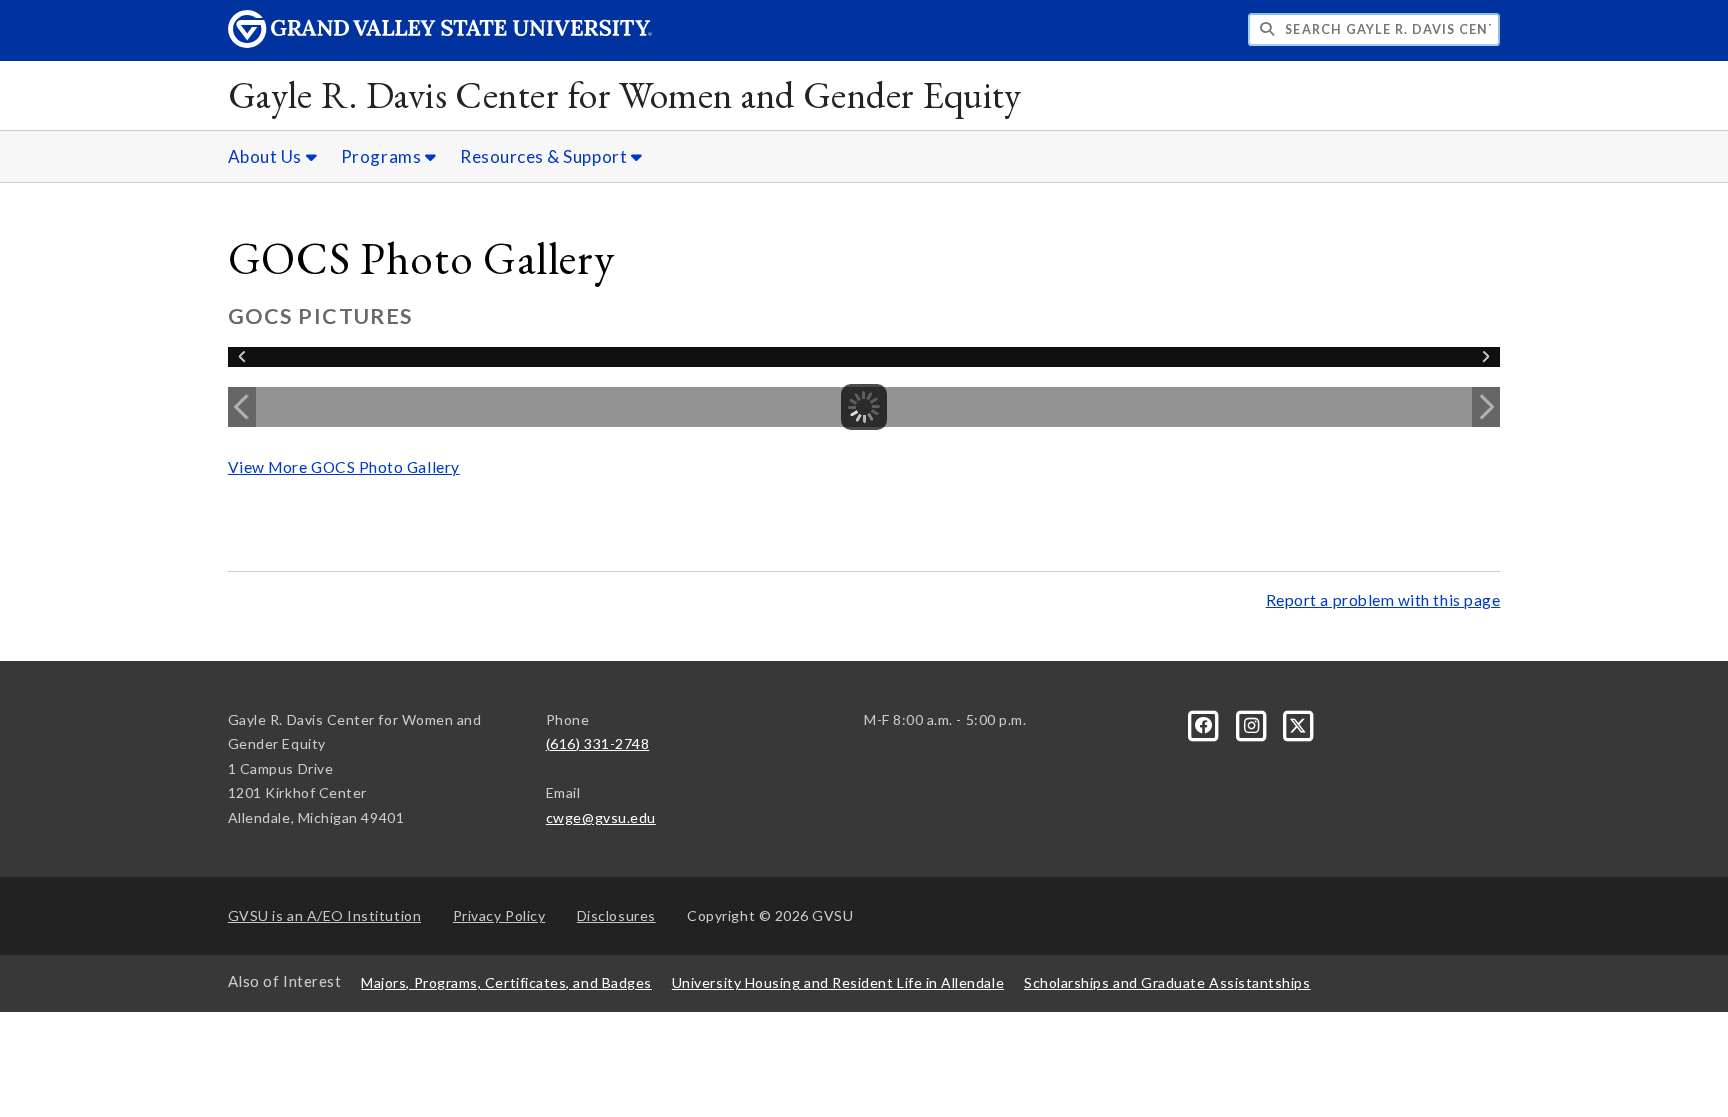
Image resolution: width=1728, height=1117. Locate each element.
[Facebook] (1205, 723)
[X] (1299, 723)
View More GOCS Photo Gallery (344, 467)
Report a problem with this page (1383, 600)
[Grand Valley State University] (440, 42)
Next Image (1486, 407)
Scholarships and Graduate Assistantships (1167, 982)
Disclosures (616, 915)
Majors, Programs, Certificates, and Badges (506, 982)
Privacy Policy (499, 915)
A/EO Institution (325, 915)
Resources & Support (545, 156)
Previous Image (242, 407)
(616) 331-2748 (598, 743)
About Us (267, 156)
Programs (383, 156)
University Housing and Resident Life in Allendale (838, 982)
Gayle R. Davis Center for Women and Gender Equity (625, 94)
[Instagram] (1252, 723)
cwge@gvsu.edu (601, 817)
